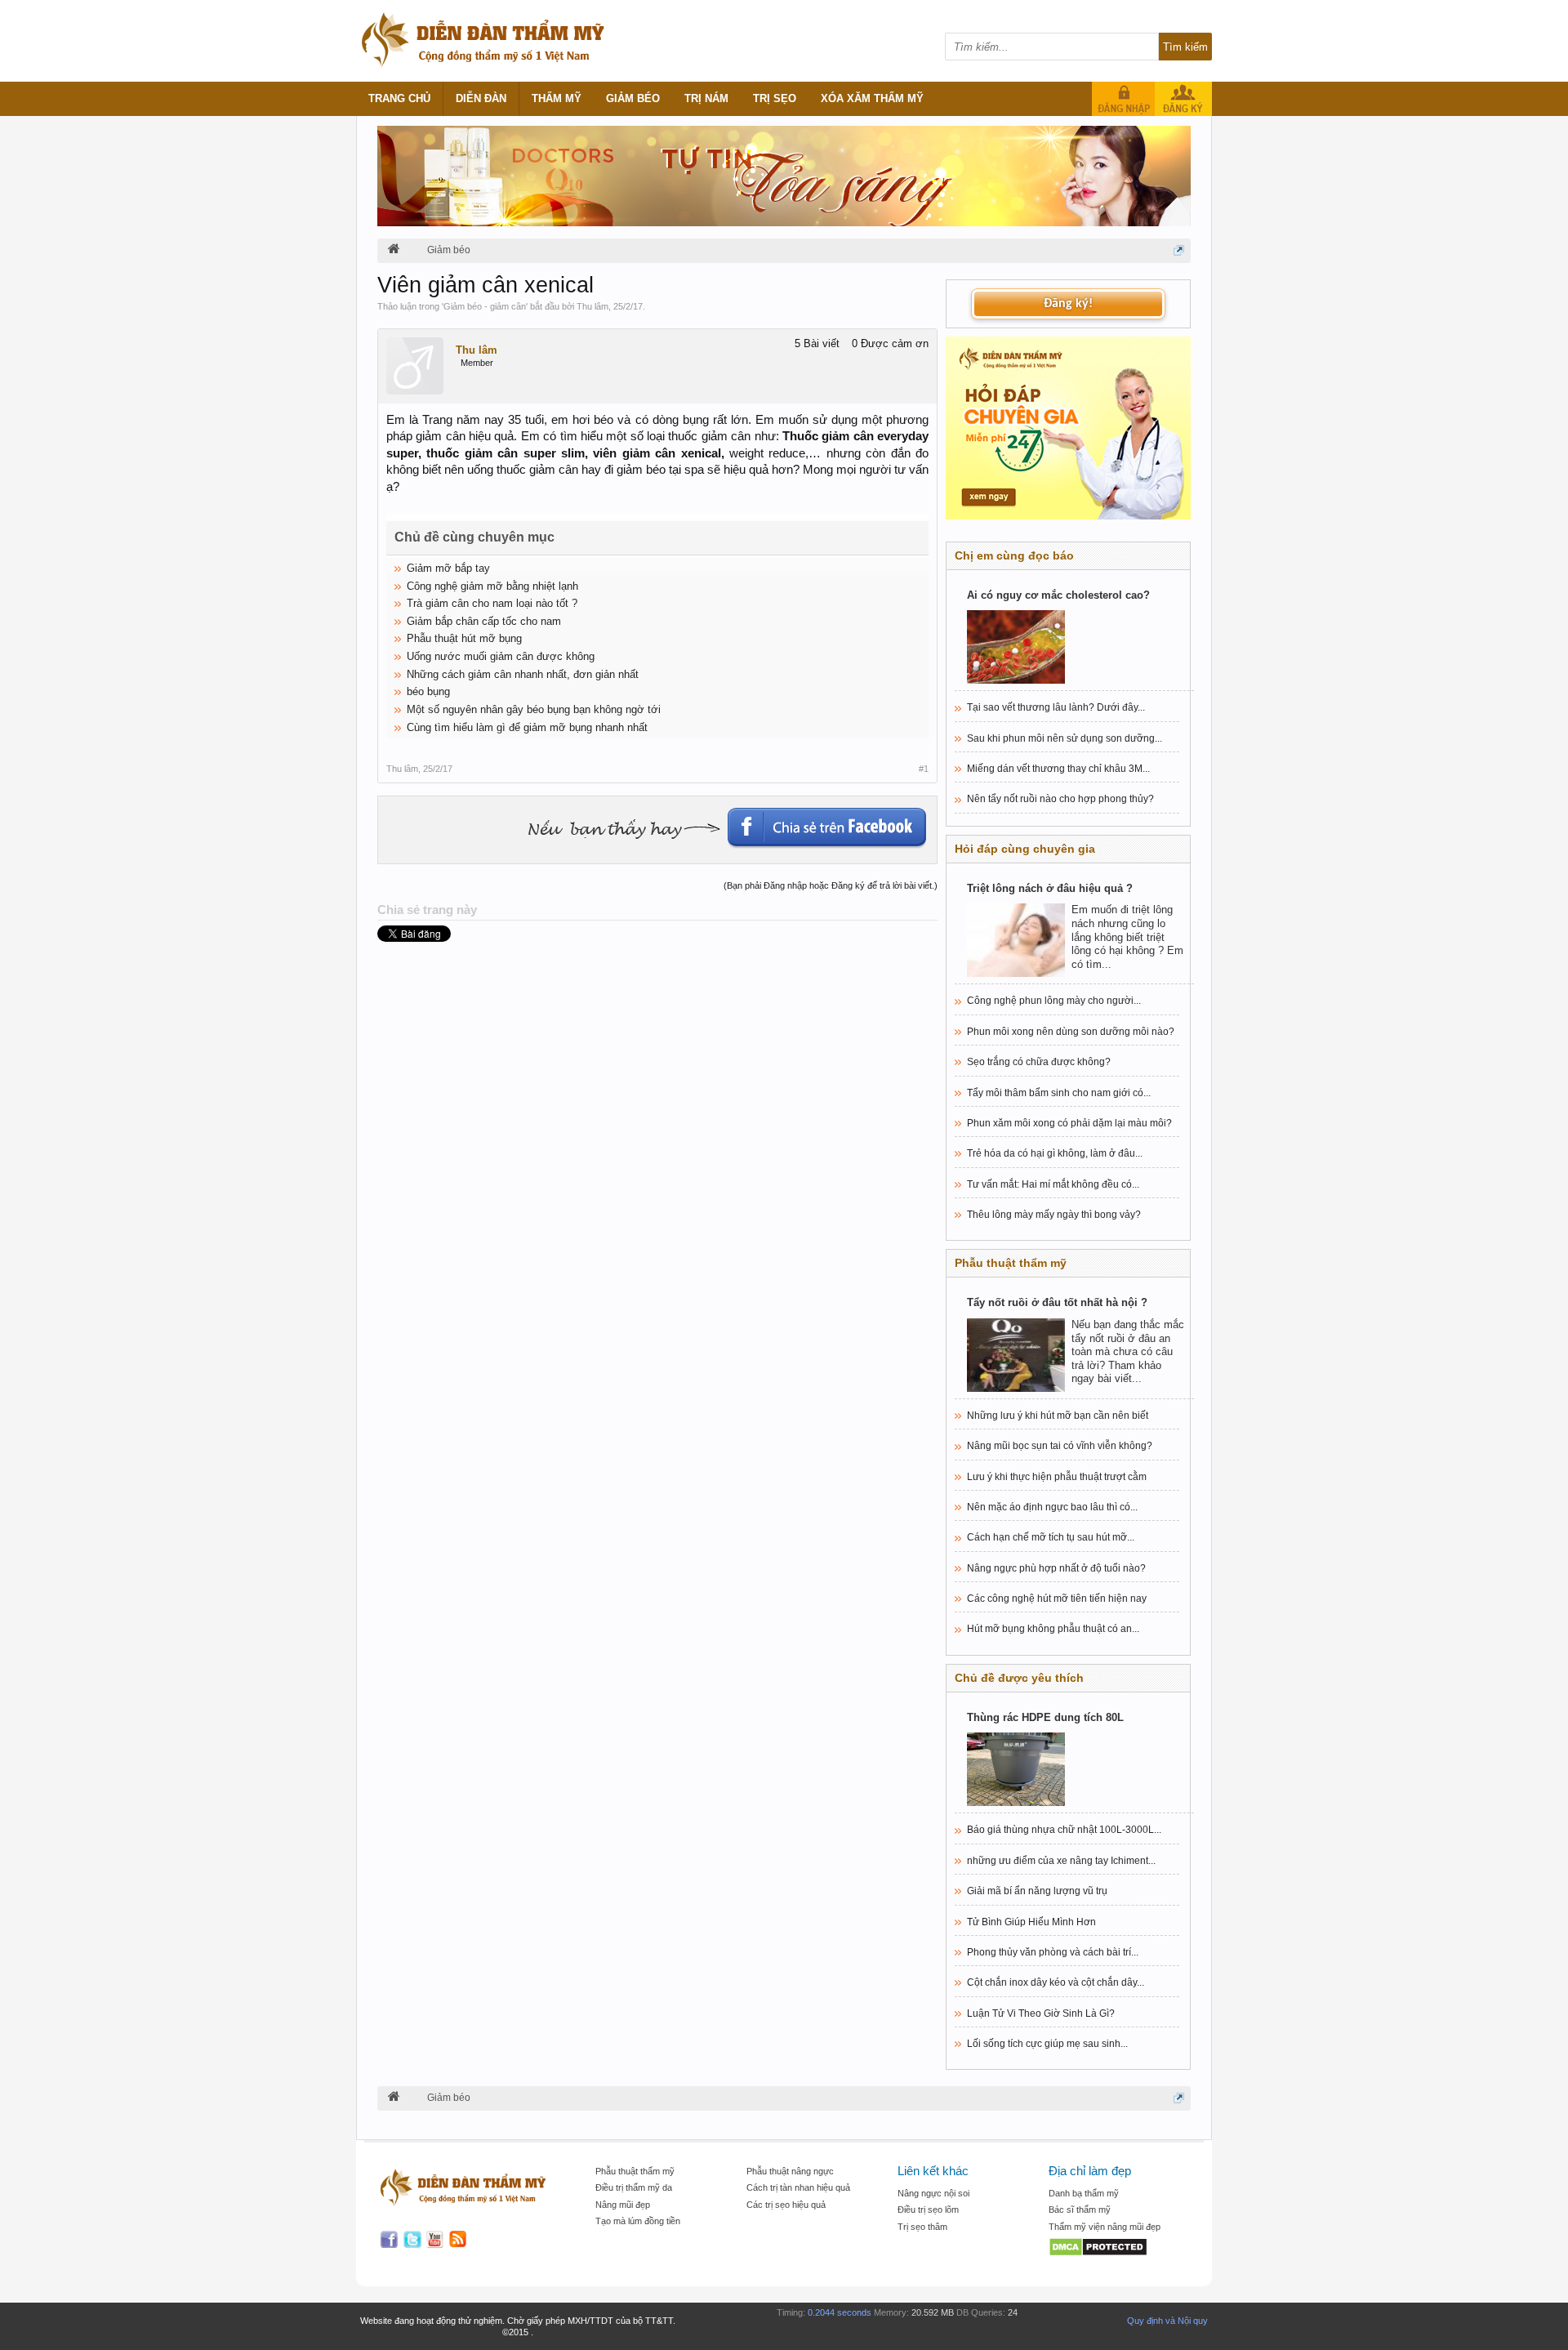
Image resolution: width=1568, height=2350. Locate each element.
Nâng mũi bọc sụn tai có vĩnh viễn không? (1060, 1446)
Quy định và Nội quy (1167, 2321)
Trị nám (706, 98)
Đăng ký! (1068, 304)
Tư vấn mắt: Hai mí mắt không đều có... (1053, 1184)
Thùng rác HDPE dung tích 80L (1045, 1717)
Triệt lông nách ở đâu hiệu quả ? (1050, 888)
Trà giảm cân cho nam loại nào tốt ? (492, 603)
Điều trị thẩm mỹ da (634, 2187)
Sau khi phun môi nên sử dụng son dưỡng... (1065, 738)
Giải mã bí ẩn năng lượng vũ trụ (1037, 1891)
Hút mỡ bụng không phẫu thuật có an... (1053, 1629)
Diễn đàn (481, 98)
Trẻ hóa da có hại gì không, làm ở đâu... (1055, 1153)
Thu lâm (592, 306)
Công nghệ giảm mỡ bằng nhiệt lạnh (492, 586)
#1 (924, 769)
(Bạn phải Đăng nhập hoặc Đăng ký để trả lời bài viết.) (831, 885)
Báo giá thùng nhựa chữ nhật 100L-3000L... (1064, 1830)
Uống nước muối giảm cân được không (501, 656)
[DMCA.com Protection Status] (1116, 2248)
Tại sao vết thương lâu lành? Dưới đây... (1056, 707)
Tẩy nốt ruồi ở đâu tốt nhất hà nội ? (1057, 1302)
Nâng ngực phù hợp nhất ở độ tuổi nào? (1056, 1568)
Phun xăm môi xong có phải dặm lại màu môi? (1069, 1123)
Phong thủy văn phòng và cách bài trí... (1053, 1952)
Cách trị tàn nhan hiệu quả (798, 2187)
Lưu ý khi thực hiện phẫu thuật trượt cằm (1057, 1477)
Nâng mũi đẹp (623, 2205)
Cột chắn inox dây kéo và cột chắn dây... (1056, 1982)
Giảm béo (633, 98)
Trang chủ (399, 98)
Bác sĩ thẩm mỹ (1080, 2210)
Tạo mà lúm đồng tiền (638, 2221)
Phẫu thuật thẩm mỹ (635, 2171)
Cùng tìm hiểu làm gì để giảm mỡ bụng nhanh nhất (527, 727)
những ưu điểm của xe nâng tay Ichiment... (1061, 1861)
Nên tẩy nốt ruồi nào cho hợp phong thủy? (1060, 799)
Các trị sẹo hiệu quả (786, 2205)
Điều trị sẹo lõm (928, 2210)
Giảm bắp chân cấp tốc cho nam (484, 621)
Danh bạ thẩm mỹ (1084, 2193)
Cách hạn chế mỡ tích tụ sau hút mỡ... (1051, 1537)
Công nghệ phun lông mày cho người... (1054, 1001)
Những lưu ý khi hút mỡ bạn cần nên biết (1058, 1416)
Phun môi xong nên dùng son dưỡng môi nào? (1071, 1032)
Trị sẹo (775, 98)
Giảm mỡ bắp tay (448, 568)
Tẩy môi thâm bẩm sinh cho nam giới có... (1059, 1093)
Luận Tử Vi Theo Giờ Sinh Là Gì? (1041, 2013)
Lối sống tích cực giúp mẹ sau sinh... (1047, 2044)
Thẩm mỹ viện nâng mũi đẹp (1105, 2227)
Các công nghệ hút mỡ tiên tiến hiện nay (1057, 1599)
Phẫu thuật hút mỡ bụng (464, 638)
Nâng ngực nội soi (933, 2193)
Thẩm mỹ (557, 98)
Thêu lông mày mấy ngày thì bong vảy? (1054, 1215)
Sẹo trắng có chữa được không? (1039, 1062)
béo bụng (428, 691)
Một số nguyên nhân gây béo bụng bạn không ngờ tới (534, 709)
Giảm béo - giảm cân (485, 306)
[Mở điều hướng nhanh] (1179, 250)
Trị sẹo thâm (922, 2227)
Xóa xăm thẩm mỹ (872, 98)
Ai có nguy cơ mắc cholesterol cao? (1058, 595)
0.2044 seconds (840, 2312)
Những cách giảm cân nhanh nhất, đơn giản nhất (523, 674)
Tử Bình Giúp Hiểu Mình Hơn (1031, 1922)
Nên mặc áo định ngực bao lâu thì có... (1052, 1507)
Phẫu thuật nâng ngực (790, 2171)
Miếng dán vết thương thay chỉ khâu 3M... (1058, 769)
